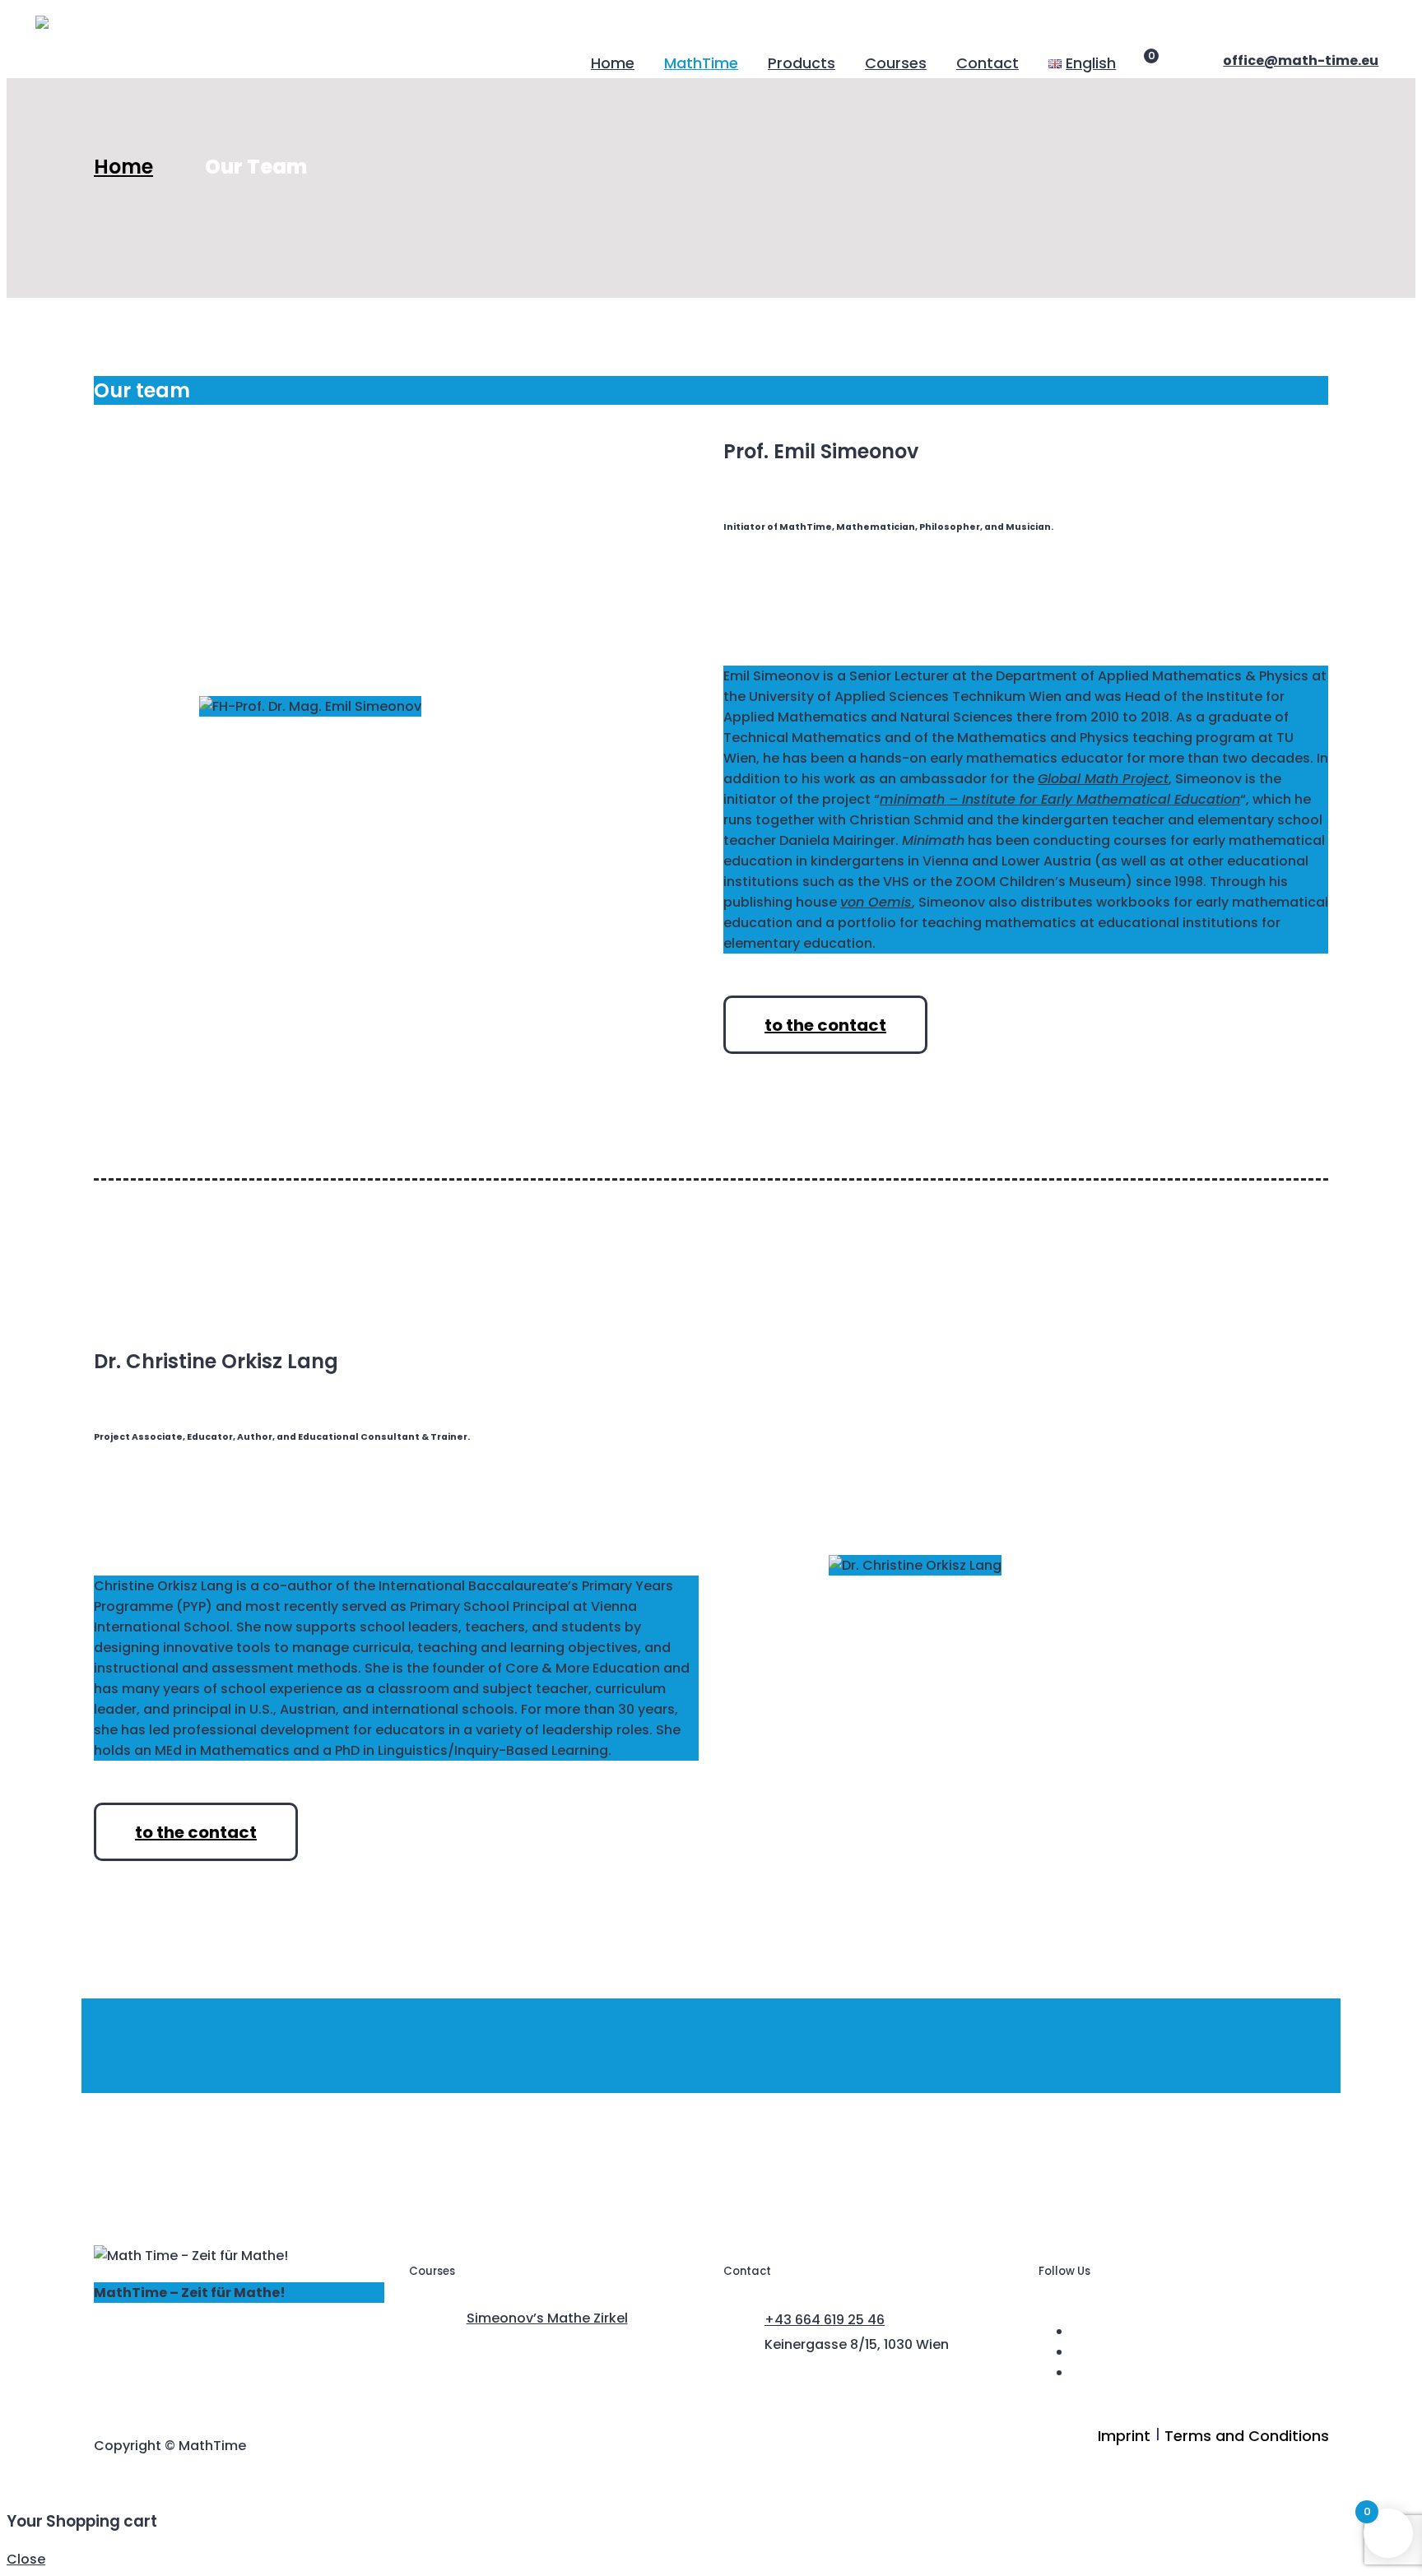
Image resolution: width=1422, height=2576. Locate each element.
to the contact (825, 1025)
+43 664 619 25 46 (825, 2320)
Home (123, 167)
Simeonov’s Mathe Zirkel (547, 2318)
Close (26, 2559)
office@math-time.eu (1301, 60)
